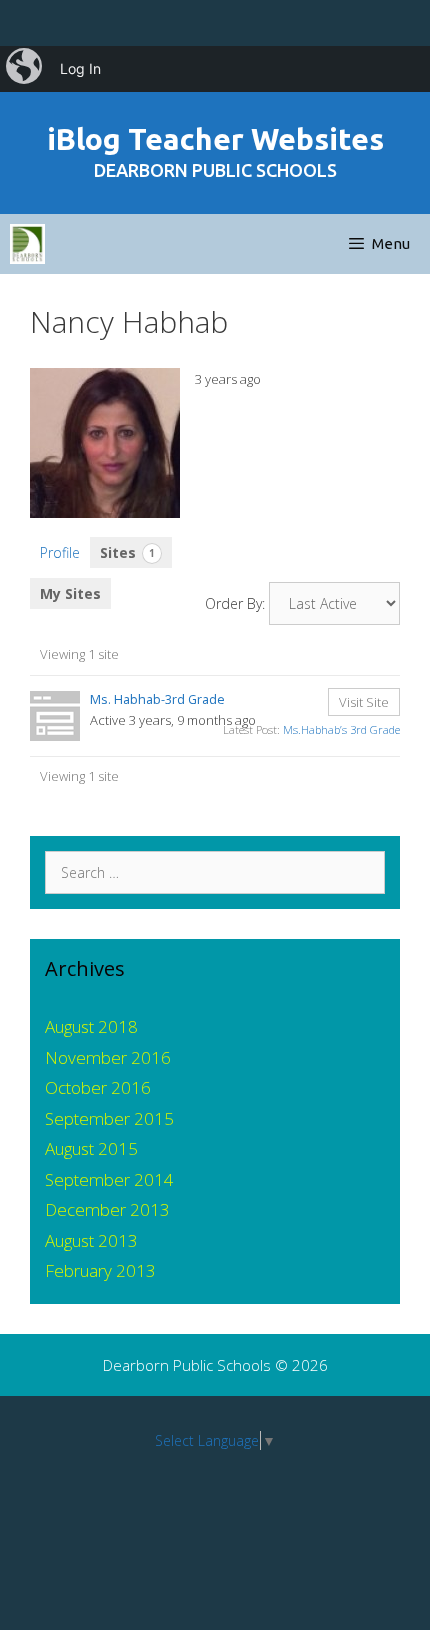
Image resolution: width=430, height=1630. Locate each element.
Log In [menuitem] (80, 68)
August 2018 (91, 1026)
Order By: (235, 603)
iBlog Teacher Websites (215, 139)
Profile (60, 552)
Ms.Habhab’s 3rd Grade (341, 729)
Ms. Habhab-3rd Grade (157, 699)
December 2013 (107, 1209)
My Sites (70, 593)
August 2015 (91, 1148)
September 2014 (109, 1179)
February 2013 (100, 1270)
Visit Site (364, 702)
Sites (127, 552)
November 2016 (108, 1057)
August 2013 (91, 1240)
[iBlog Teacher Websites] (27, 244)
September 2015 (109, 1118)
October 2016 (98, 1087)
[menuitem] (26, 69)
